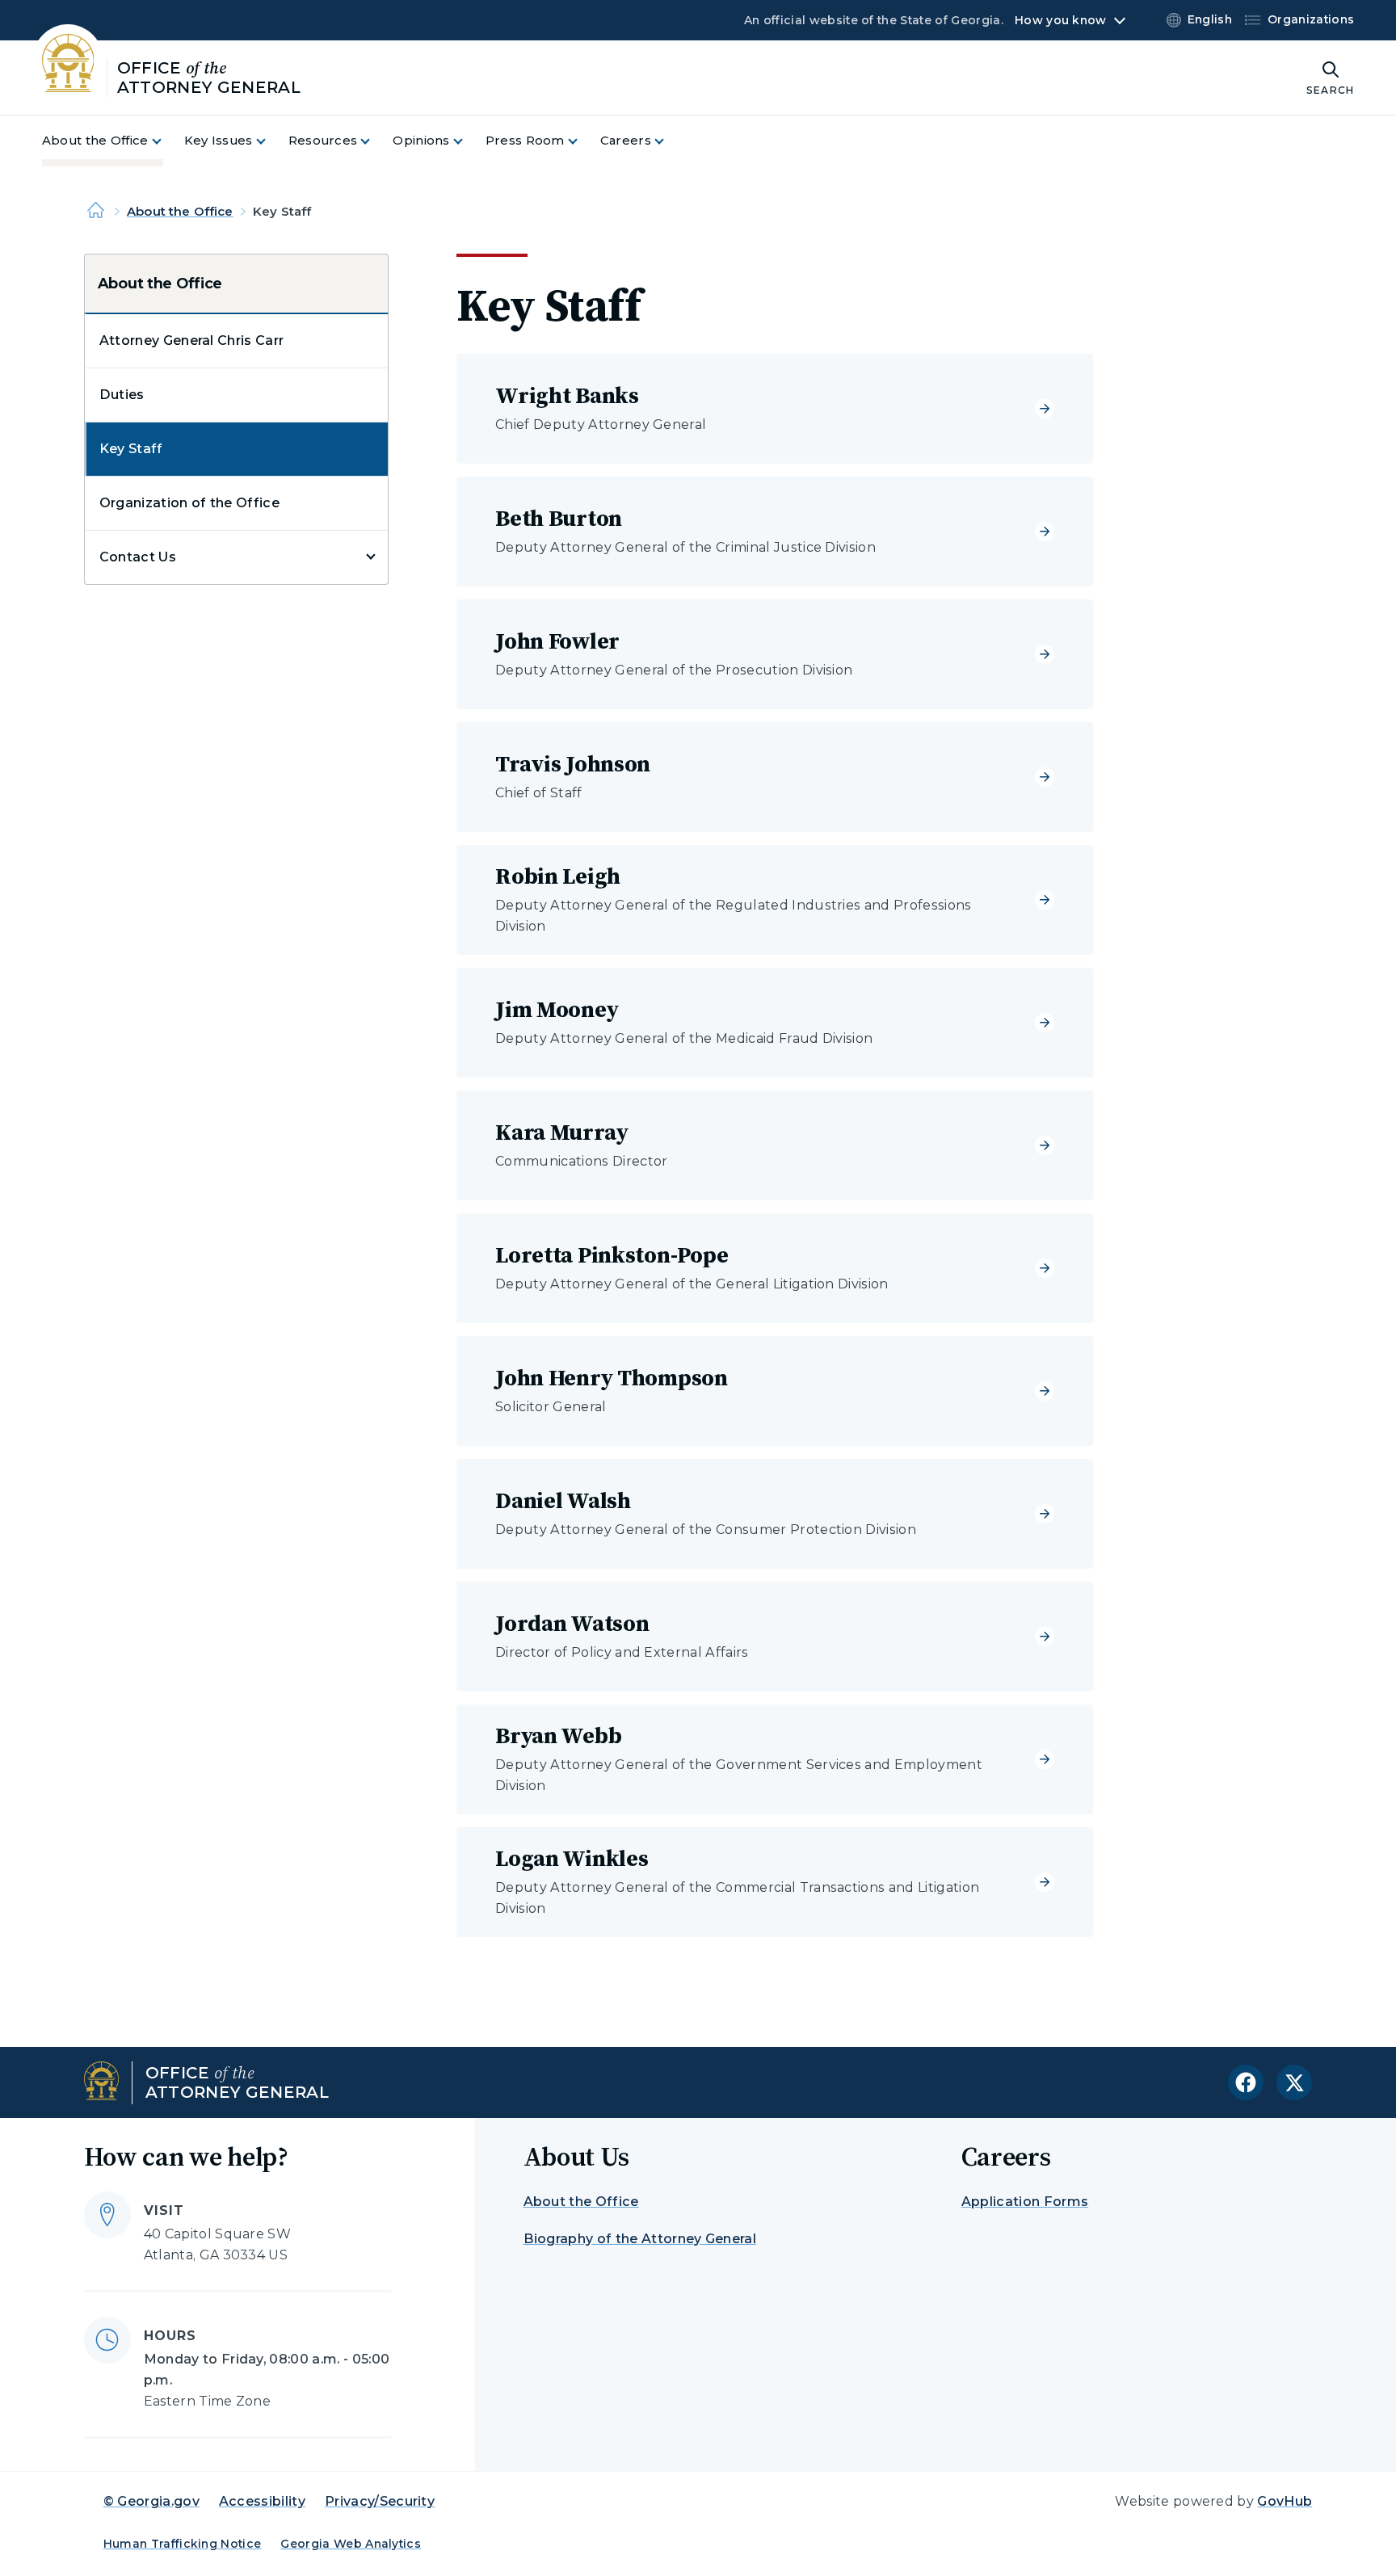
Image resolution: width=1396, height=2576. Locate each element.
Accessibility (262, 2501)
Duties (122, 395)
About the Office (180, 211)
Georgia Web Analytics (351, 2544)
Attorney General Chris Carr (192, 340)
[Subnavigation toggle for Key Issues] (271, 141)
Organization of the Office (189, 503)
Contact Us (138, 557)
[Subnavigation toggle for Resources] (375, 141)
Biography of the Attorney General (640, 2239)
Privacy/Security (380, 2501)
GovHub (1285, 2501)
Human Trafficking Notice (183, 2544)
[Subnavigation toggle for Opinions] (468, 141)
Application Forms (1025, 2202)
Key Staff (131, 449)
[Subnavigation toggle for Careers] (669, 141)
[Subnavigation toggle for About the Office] (166, 141)
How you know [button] (1060, 20)
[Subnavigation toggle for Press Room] (582, 141)
